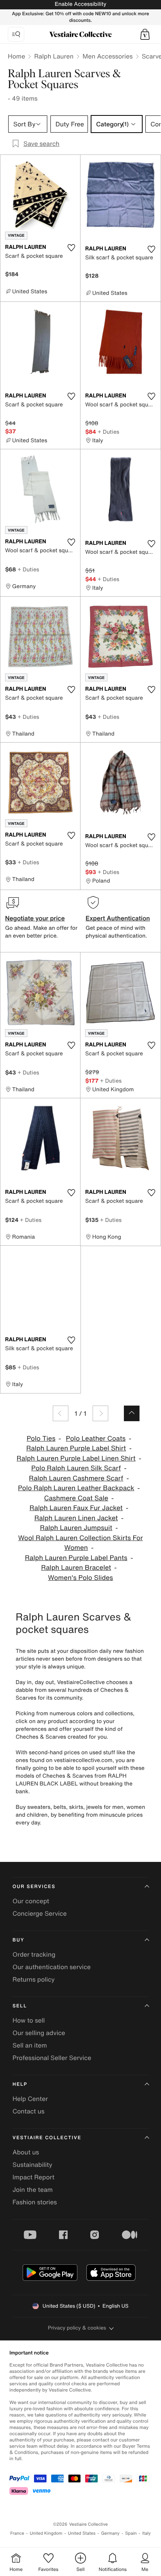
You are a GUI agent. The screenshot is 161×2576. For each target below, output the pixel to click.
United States (82, 2533)
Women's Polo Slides (80, 1578)
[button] (145, 34)
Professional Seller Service (52, 2058)
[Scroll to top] (132, 1413)
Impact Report (33, 2177)
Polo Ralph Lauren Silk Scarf (76, 1468)
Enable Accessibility (80, 4)
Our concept (31, 1901)
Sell (20, 2006)
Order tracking (34, 1954)
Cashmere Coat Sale (76, 1498)
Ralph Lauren (54, 56)
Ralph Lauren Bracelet (76, 1568)
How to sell (29, 2020)
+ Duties (108, 432)
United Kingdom (46, 2533)
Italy (147, 2533)
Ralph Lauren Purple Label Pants (76, 1558)
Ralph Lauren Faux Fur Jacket (76, 1508)
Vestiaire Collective (47, 2138)
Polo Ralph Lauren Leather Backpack (76, 1488)
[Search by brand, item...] (16, 34)
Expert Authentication (118, 918)
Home (16, 56)
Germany (110, 2533)
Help (20, 2084)
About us (26, 2152)
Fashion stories (35, 2202)
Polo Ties (41, 1439)
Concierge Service (40, 1913)
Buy (18, 1940)
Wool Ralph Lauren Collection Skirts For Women (81, 1543)
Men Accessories (107, 56)
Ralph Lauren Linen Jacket (76, 1518)
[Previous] (61, 1413)
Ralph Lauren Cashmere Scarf (76, 1478)
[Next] (100, 1413)
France (17, 2533)
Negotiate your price (35, 918)
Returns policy (34, 1979)
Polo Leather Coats (96, 1439)
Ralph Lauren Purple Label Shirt (76, 1448)
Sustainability (32, 2165)
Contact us (29, 2111)
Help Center (30, 2099)
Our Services (34, 1887)
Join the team (33, 2190)
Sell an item (30, 2045)
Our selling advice (39, 2033)
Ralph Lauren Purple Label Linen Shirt (76, 1458)
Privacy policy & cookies (77, 2328)
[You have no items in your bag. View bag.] (145, 34)
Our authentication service (52, 1967)
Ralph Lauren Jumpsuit (76, 1528)
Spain (131, 2533)
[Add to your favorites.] (71, 248)
